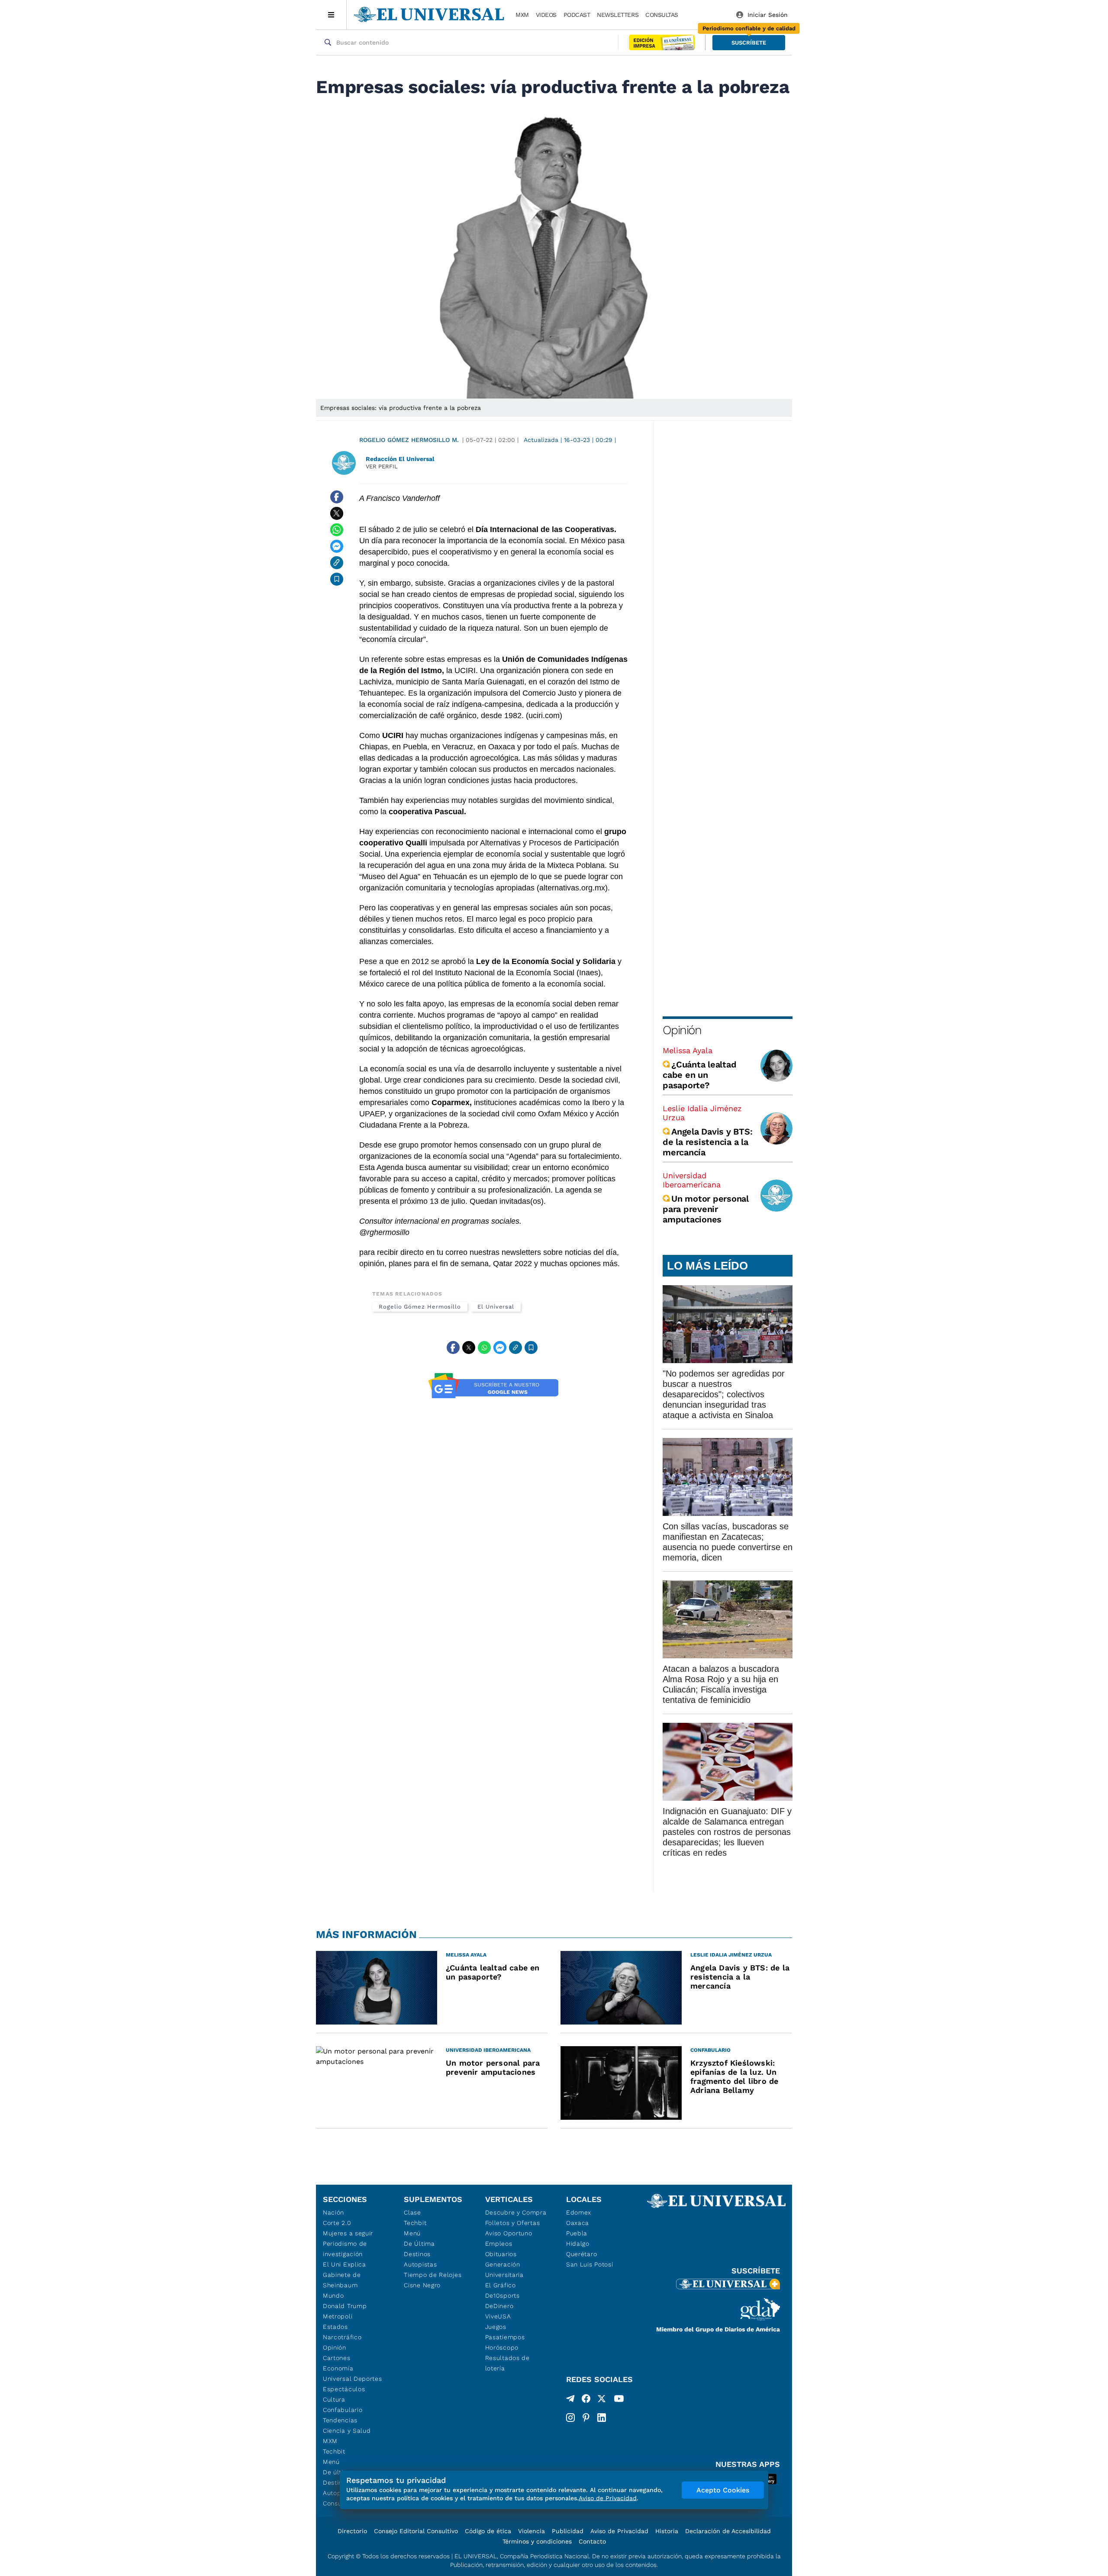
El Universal (496, 1307)
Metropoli (338, 2316)
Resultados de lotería (507, 2363)
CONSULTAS (662, 15)
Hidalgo (578, 2244)
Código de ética (488, 2531)
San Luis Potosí (590, 2264)
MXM (522, 15)
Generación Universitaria (504, 2270)
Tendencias (340, 2420)
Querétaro (581, 2254)
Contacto (592, 2541)
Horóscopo (502, 2347)
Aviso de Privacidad (619, 2531)
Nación (333, 2212)
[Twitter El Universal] (602, 2400)
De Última (419, 2244)
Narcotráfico (342, 2337)
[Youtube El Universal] (619, 2400)
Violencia (531, 2531)
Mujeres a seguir (348, 2233)
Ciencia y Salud (347, 2431)
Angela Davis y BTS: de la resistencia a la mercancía (707, 1142)
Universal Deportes (353, 2379)
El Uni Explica (345, 2264)
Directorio (352, 2531)
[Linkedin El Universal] (602, 2418)
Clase (412, 2212)
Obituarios (501, 2254)
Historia (667, 2531)
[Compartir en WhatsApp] (337, 530)
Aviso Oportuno (509, 2233)
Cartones (337, 2358)
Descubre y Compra (516, 2212)
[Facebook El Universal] (586, 2400)
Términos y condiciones (537, 2541)
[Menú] (331, 15)
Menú (331, 2462)
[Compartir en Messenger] (337, 546)
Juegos (496, 2327)
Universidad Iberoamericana (692, 1180)
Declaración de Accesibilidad (728, 2531)
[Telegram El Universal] (570, 2400)
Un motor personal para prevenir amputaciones (706, 1209)
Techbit (334, 2451)
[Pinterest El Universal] (586, 2418)
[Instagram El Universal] (570, 2418)
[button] (749, 43)
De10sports (502, 2296)
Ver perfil (382, 466)
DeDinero (499, 2306)
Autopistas (420, 2264)
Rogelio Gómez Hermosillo (420, 1307)
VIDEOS (546, 15)
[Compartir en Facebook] (337, 497)
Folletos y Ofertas (513, 2223)
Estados (335, 2327)
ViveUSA (498, 2316)
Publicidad (568, 2531)
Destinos (417, 2254)
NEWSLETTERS (618, 15)
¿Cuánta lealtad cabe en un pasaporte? (699, 1075)
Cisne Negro (422, 2285)
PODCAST (577, 15)
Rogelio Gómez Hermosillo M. (409, 440)
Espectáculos (344, 2389)
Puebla (577, 2233)
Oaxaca (578, 2223)
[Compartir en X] (337, 513)
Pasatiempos (505, 2337)
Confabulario (343, 2410)
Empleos (499, 2244)
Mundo (333, 2296)
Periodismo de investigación (345, 2249)
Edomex (579, 2212)
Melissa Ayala (688, 1050)
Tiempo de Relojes (433, 2275)
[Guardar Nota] (337, 579)
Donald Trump (345, 2306)
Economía (338, 2368)
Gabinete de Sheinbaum (342, 2280)
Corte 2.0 (337, 2223)
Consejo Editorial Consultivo (416, 2531)
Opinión (682, 1030)
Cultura (334, 2399)
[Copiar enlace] (337, 563)
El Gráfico (501, 2285)
